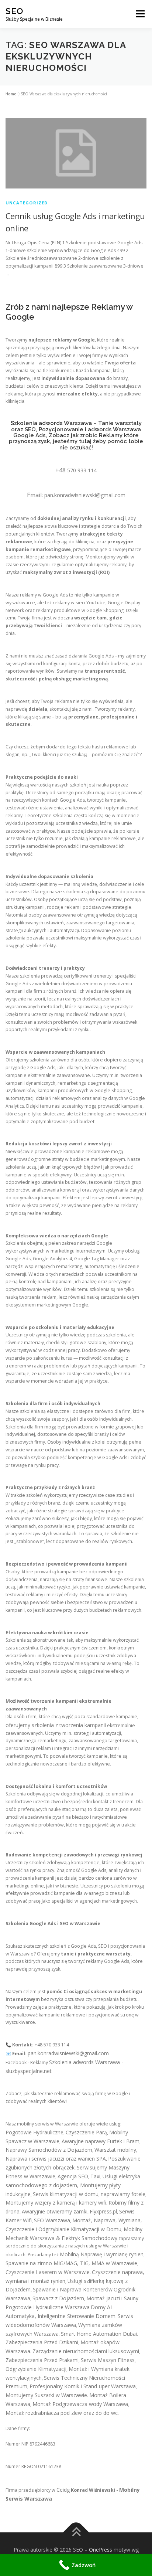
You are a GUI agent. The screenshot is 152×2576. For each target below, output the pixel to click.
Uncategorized (27, 203)
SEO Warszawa (52, 2220)
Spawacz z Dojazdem (58, 2298)
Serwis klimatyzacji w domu (66, 2194)
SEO (14, 11)
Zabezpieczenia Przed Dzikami (42, 2342)
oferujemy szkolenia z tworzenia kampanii (56, 1725)
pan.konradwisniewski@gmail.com (85, 495)
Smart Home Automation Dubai (99, 2334)
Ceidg (63, 2490)
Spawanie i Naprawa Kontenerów (73, 2289)
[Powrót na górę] (76, 2533)
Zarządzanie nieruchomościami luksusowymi (86, 2351)
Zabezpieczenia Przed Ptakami (42, 2360)
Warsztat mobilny (115, 2150)
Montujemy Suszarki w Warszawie (46, 2395)
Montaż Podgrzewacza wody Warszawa (80, 2404)
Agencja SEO (73, 2176)
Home (11, 94)
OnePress (101, 2550)
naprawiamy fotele (123, 2194)
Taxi (95, 2176)
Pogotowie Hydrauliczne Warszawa (48, 2307)
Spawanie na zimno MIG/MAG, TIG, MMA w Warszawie (71, 2263)
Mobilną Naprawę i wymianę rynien (102, 2254)
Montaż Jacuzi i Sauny (112, 2298)
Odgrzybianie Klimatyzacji (36, 2369)
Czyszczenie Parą (86, 2132)
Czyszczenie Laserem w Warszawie (48, 2272)
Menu (140, 14)
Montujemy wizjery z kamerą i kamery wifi (56, 2203)
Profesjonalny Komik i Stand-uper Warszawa (83, 2386)
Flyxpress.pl (103, 2211)
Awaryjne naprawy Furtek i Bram (101, 2141)
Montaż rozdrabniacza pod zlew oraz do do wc (62, 2413)
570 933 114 (82, 470)
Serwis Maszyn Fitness (108, 2360)
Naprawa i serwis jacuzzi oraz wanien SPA (56, 2159)
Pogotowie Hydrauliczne (34, 2132)
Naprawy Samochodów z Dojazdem (49, 2150)
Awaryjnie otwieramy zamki (55, 2211)
